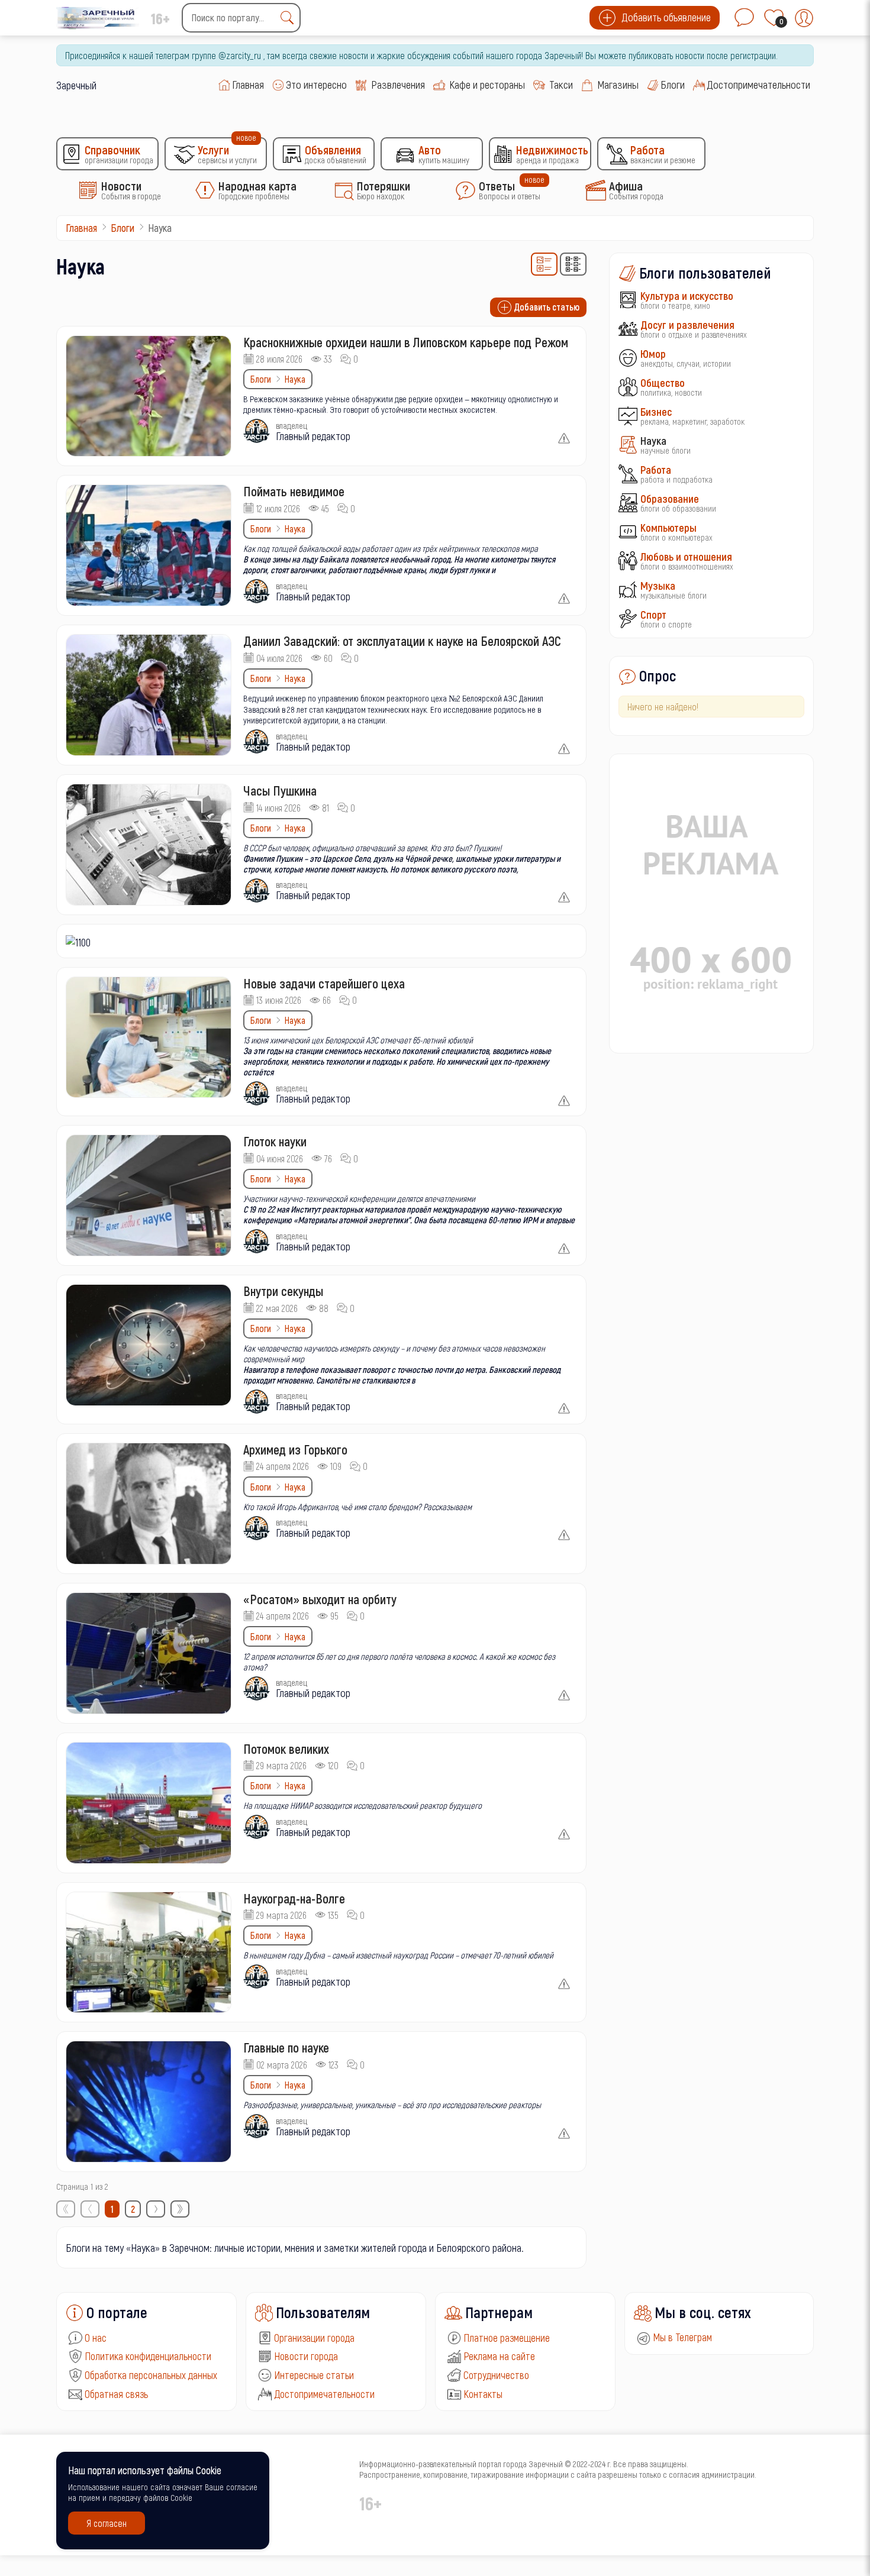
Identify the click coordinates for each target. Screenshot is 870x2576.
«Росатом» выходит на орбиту (320, 1599)
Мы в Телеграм (681, 2337)
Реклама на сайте (499, 2356)
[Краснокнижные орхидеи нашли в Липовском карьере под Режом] (149, 396)
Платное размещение (507, 2338)
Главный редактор (313, 436)
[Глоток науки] (149, 1195)
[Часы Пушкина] (149, 845)
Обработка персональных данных (151, 2375)
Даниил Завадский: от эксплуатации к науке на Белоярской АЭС (402, 641)
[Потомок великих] (149, 1803)
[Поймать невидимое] (149, 545)
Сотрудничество (496, 2375)
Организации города (314, 2338)
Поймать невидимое (294, 491)
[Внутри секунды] (149, 1345)
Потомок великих (286, 1748)
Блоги (261, 379)
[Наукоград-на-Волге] (149, 1953)
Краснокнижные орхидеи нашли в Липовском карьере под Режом (406, 342)
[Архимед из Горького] (149, 1504)
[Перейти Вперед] (156, 2209)
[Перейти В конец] (180, 2209)
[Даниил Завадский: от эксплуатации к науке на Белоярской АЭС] (149, 695)
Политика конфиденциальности (148, 2356)
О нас (96, 2338)
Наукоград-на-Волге (294, 1898)
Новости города (306, 2356)
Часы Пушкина (280, 790)
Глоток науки (275, 1141)
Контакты (483, 2394)
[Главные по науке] (149, 2102)
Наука (295, 379)
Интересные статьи (314, 2375)
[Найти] (290, 18)
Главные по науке (286, 2047)
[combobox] (241, 18)
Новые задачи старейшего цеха (324, 983)
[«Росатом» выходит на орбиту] (149, 1653)
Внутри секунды (283, 1291)
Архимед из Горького (295, 1449)
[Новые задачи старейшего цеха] (149, 1037)
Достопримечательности (324, 2394)
